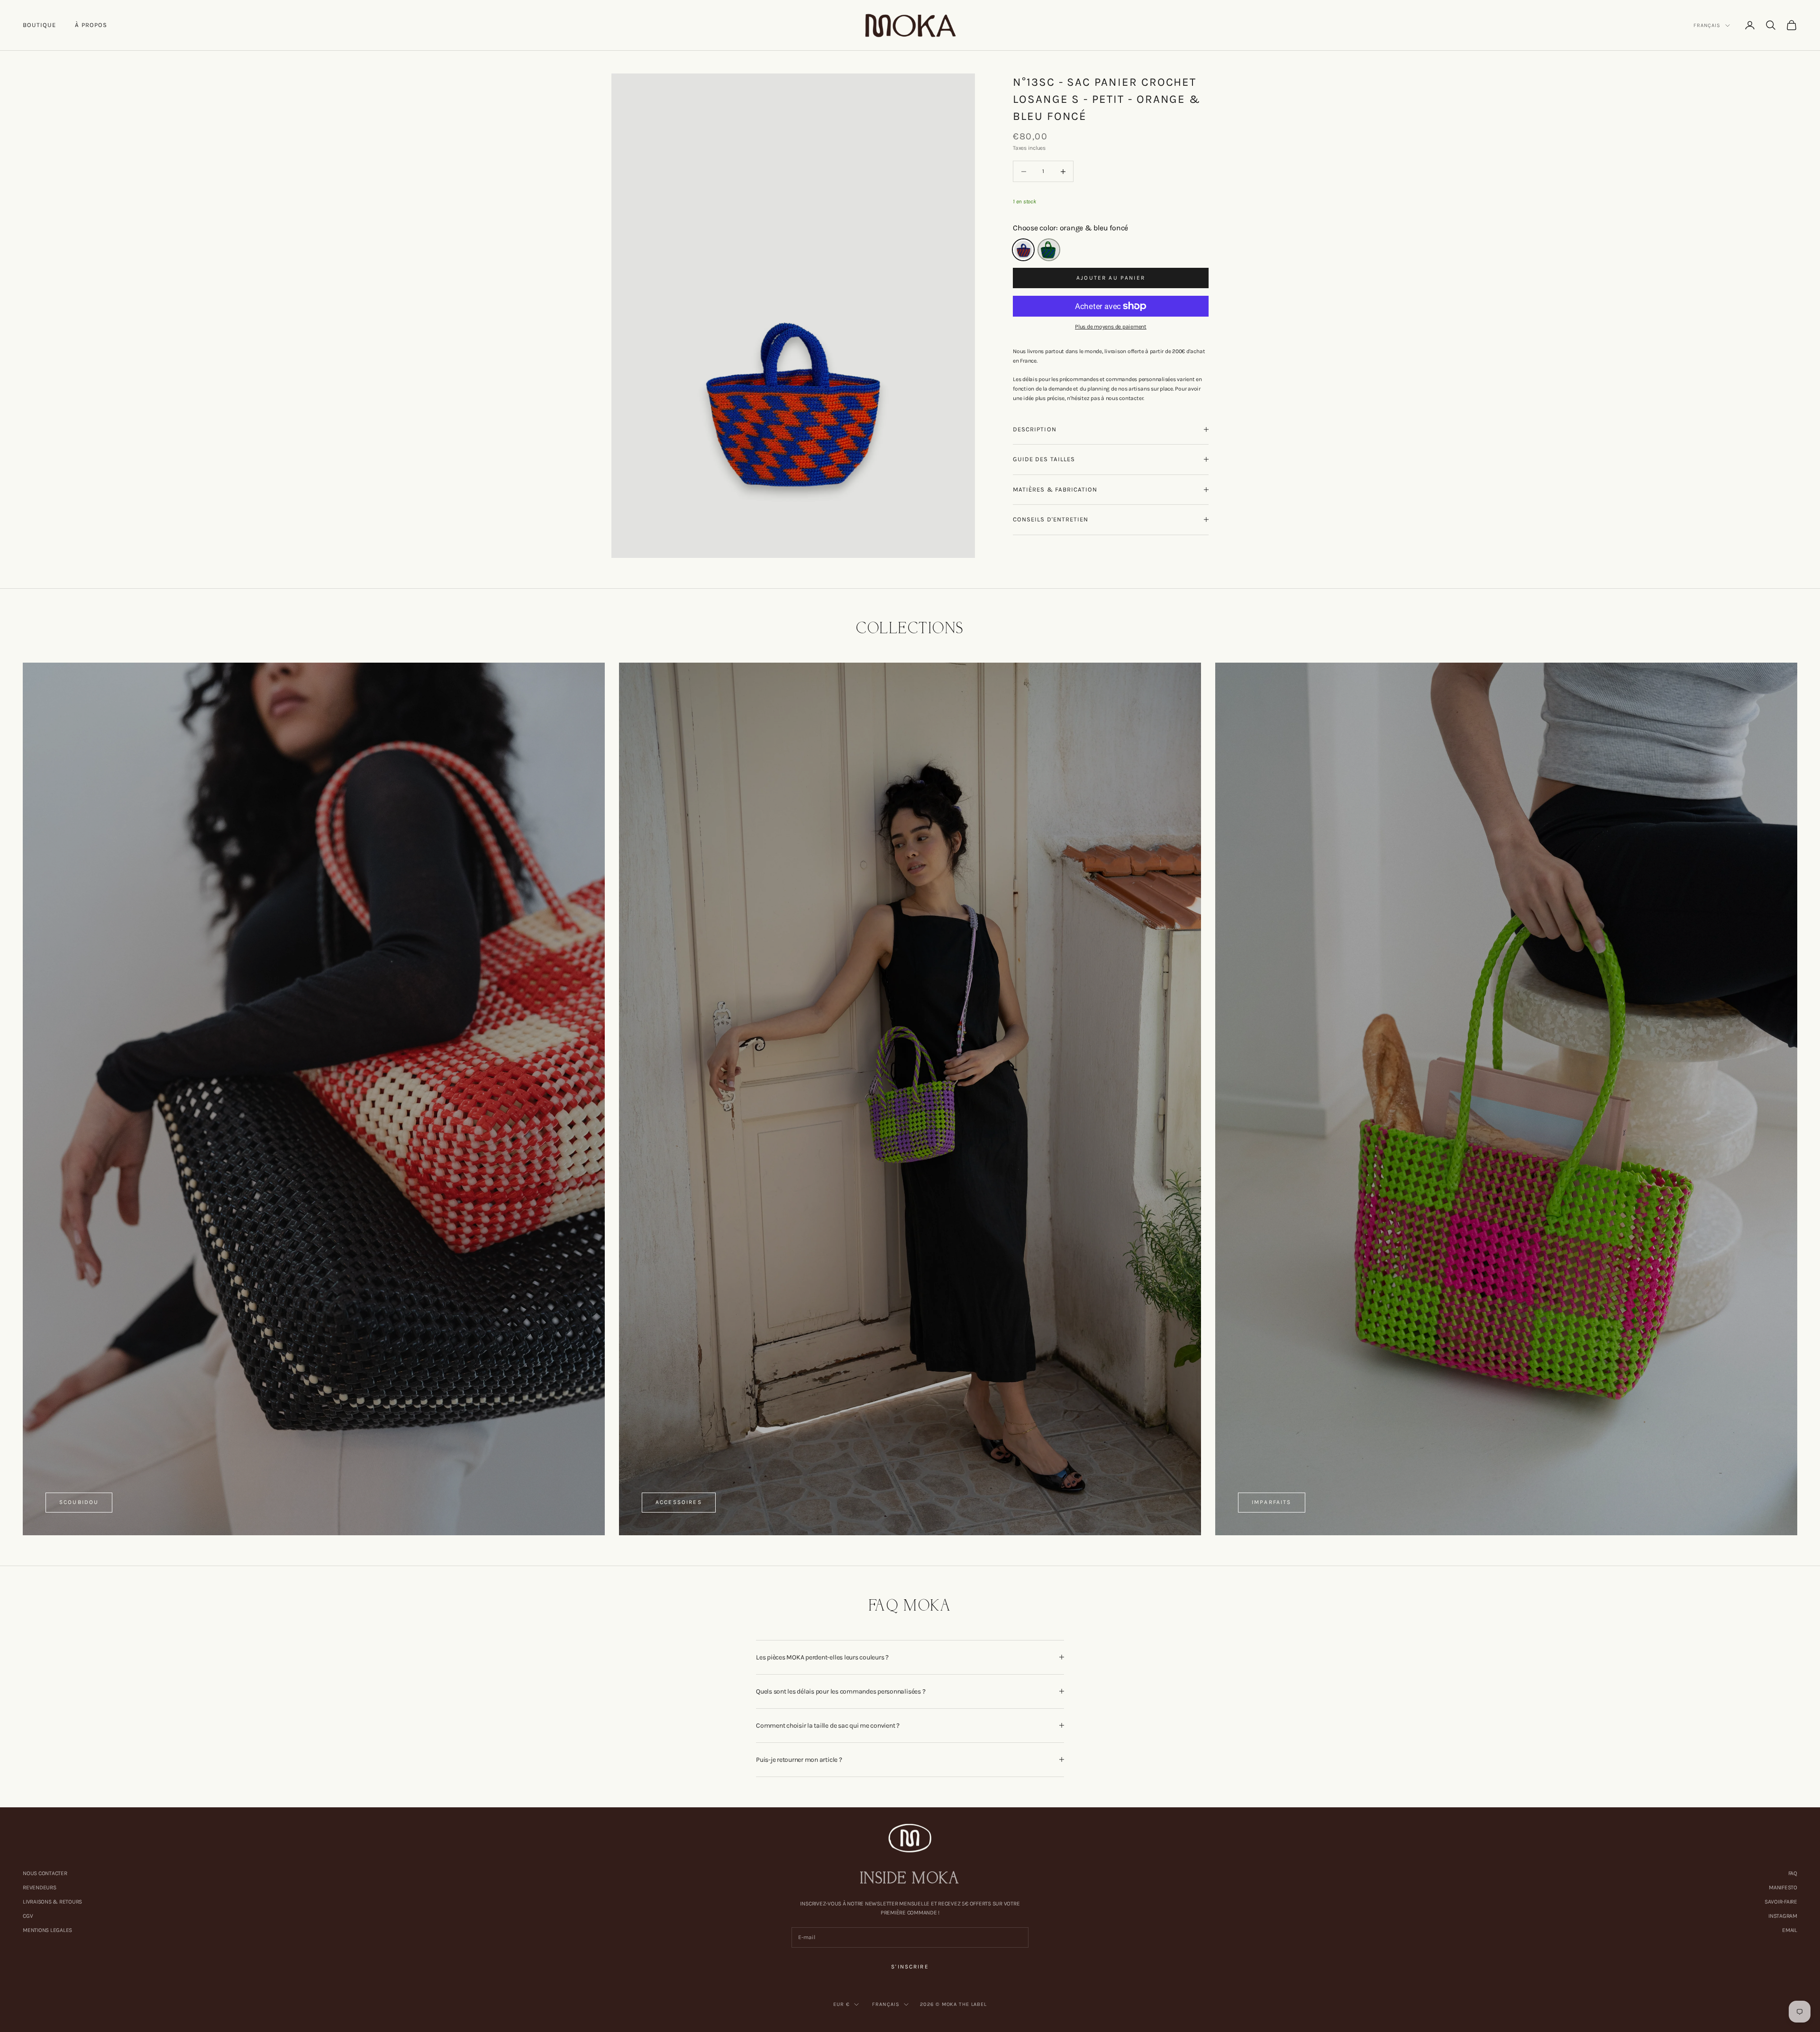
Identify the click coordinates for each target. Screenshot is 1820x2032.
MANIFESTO (1783, 1887)
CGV (28, 1916)
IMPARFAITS (1272, 1502)
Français (1707, 25)
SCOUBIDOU (79, 1502)
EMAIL (1790, 1930)
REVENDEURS (40, 1887)
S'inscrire (910, 1967)
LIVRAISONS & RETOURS (52, 1902)
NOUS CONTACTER (45, 1873)
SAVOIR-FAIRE (1781, 1902)
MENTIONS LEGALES (47, 1930)
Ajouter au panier (1111, 278)
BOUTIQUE (39, 25)
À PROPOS (91, 25)
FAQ (1793, 1873)
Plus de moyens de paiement (1111, 327)
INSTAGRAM (1783, 1916)
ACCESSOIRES (679, 1502)
